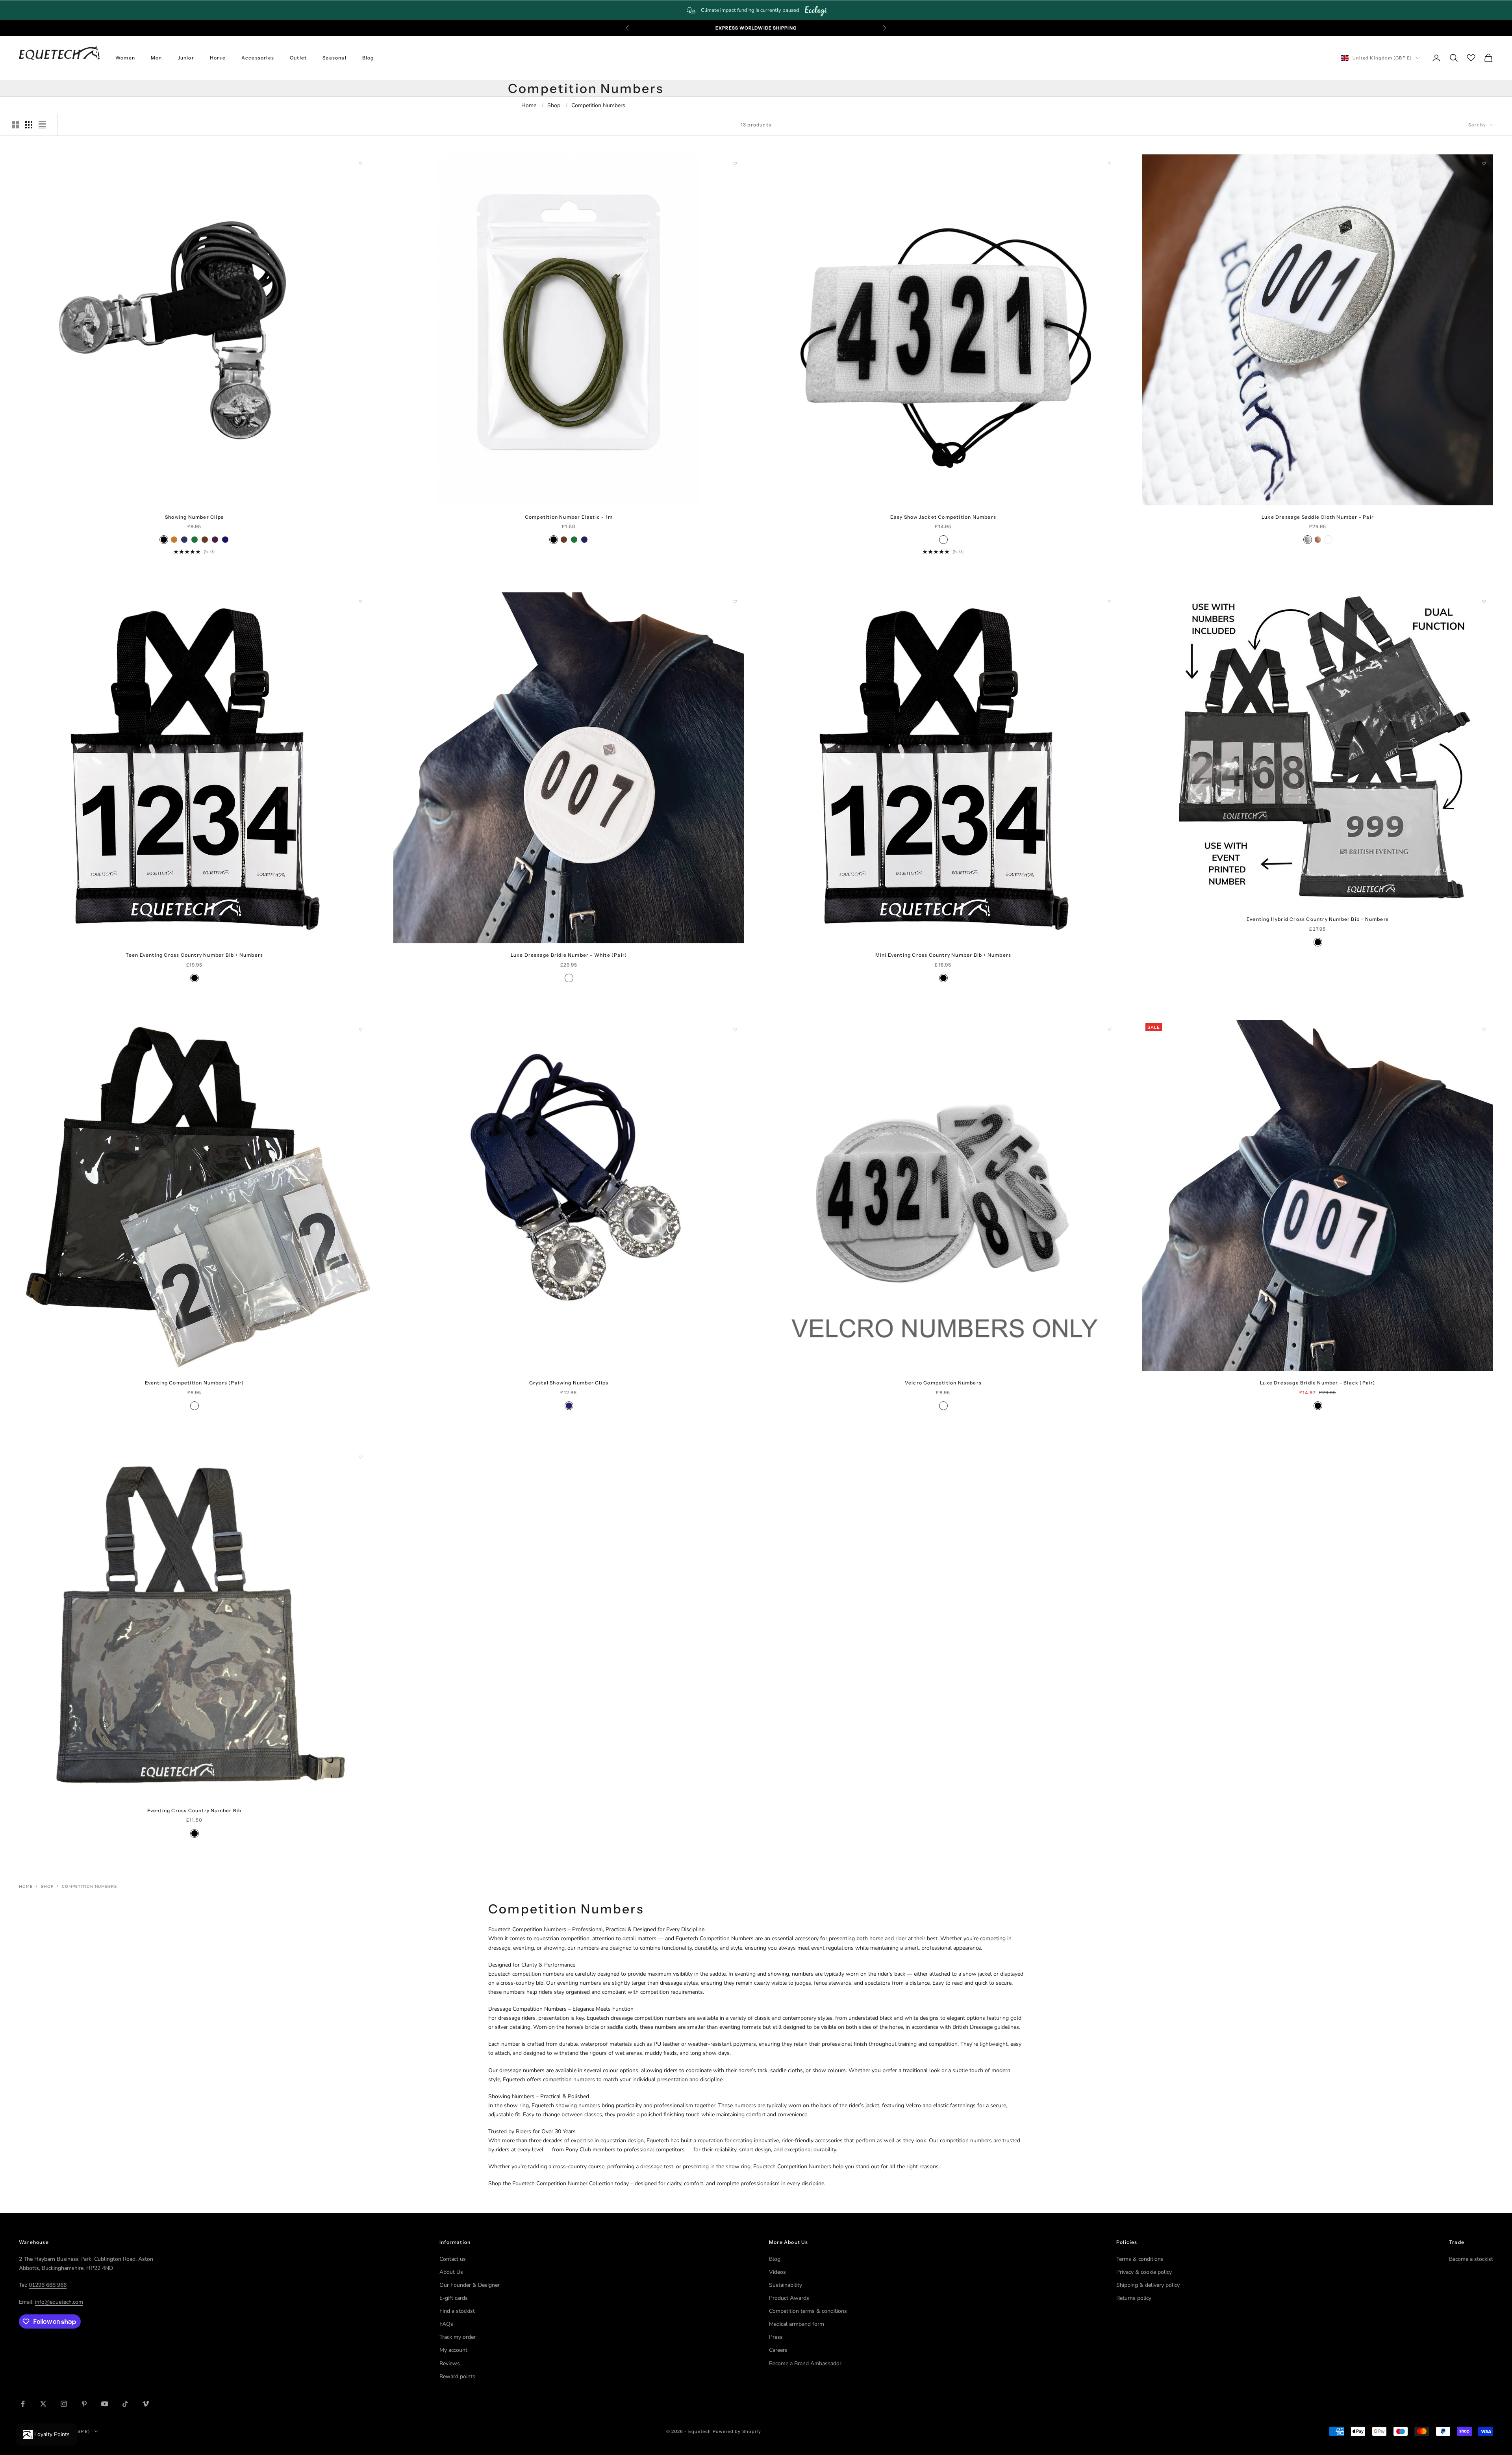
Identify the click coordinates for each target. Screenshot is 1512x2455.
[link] (756, 10)
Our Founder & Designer (470, 2285)
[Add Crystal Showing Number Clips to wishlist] (735, 1029)
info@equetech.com (59, 2302)
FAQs (446, 2324)
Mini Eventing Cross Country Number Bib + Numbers (943, 955)
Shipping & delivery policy (1148, 2285)
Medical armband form (797, 2324)
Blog (368, 58)
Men (157, 58)
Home (529, 105)
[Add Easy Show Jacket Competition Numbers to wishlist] (1110, 163)
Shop (554, 105)
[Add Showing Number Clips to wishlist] (361, 163)
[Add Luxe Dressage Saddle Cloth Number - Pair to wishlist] (1484, 163)
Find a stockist (457, 2311)
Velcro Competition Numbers (943, 1383)
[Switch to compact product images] (42, 125)
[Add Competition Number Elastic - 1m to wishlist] (735, 163)
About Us (451, 2272)
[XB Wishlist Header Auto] (1471, 57)
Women (125, 58)
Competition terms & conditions (808, 2311)
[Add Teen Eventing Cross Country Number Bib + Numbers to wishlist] (361, 601)
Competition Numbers (598, 105)
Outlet (298, 58)
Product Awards (789, 2298)
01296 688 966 (48, 2285)
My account (453, 2350)
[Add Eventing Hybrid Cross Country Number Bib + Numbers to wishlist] (1484, 601)
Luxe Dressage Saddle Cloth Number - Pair (1318, 517)
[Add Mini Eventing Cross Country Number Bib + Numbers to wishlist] (1110, 601)
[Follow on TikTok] (125, 2404)
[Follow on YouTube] (105, 2404)
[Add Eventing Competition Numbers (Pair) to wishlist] (361, 1029)
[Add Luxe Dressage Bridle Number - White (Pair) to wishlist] (735, 601)
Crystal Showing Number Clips (569, 1383)
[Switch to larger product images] (15, 125)
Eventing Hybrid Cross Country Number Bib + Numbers (1318, 919)
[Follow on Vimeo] (146, 2404)
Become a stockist (1471, 2259)
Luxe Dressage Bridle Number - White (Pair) (569, 955)
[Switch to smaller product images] (29, 125)
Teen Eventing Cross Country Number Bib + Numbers (195, 955)
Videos (777, 2272)
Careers (778, 2350)
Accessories (258, 58)
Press (776, 2337)
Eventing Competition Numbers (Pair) (195, 1383)
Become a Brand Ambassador (805, 2363)
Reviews (450, 2363)
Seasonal (334, 58)
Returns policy (1134, 2298)
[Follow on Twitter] (43, 2404)
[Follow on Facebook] (23, 2404)
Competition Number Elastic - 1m (569, 517)
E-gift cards (454, 2298)
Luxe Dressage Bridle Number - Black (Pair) (1317, 1383)
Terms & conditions (1140, 2259)
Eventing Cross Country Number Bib (195, 1810)
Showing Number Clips (194, 517)
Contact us (453, 2259)
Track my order (458, 2337)
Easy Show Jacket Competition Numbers (943, 517)
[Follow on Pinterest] (84, 2404)
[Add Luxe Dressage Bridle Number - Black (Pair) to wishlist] (1484, 1029)
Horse (218, 58)
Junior (186, 58)
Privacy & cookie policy (1144, 2272)
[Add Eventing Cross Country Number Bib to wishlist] (361, 1457)
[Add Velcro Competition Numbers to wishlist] (1110, 1029)
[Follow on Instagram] (64, 2404)
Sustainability (786, 2285)
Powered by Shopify (737, 2431)
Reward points (457, 2376)
